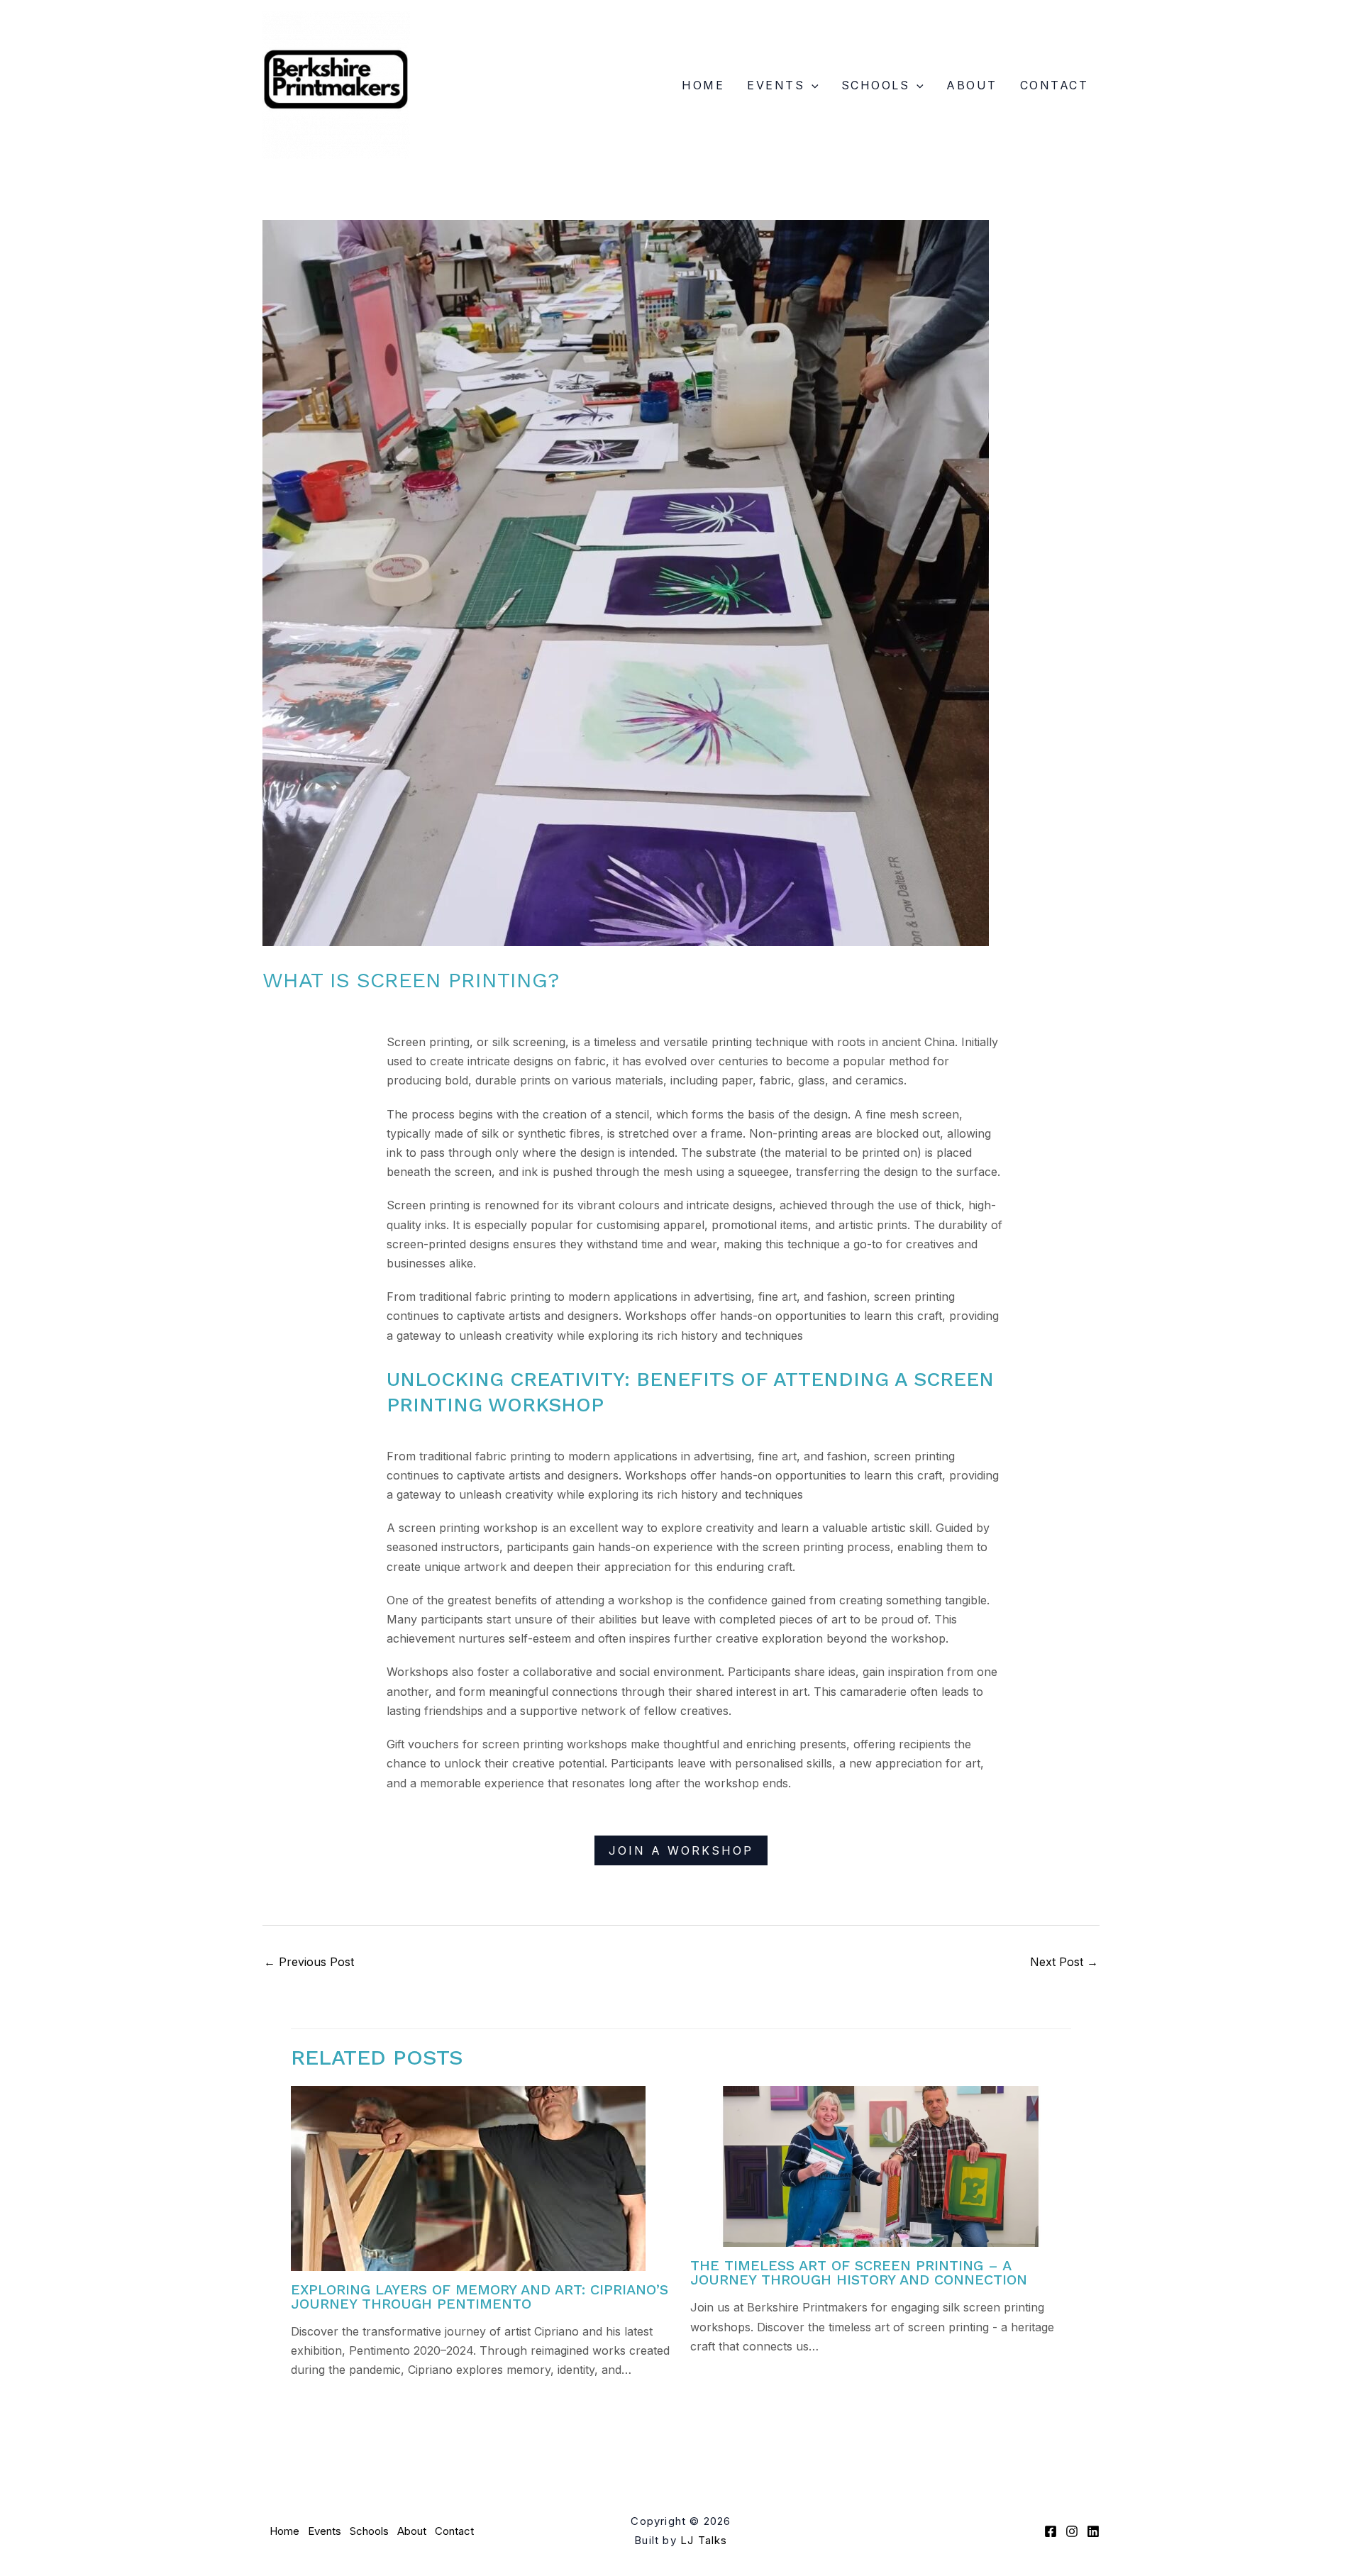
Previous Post (309, 1962)
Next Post (1064, 1962)
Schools (876, 85)
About (972, 85)
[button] (812, 85)
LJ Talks (704, 2540)
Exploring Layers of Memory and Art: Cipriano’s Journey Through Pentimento (480, 2297)
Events (776, 85)
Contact (1054, 85)
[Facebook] (1051, 2531)
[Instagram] (1072, 2531)
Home (703, 85)
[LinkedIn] (1093, 2531)
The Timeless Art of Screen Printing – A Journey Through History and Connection (859, 2272)
